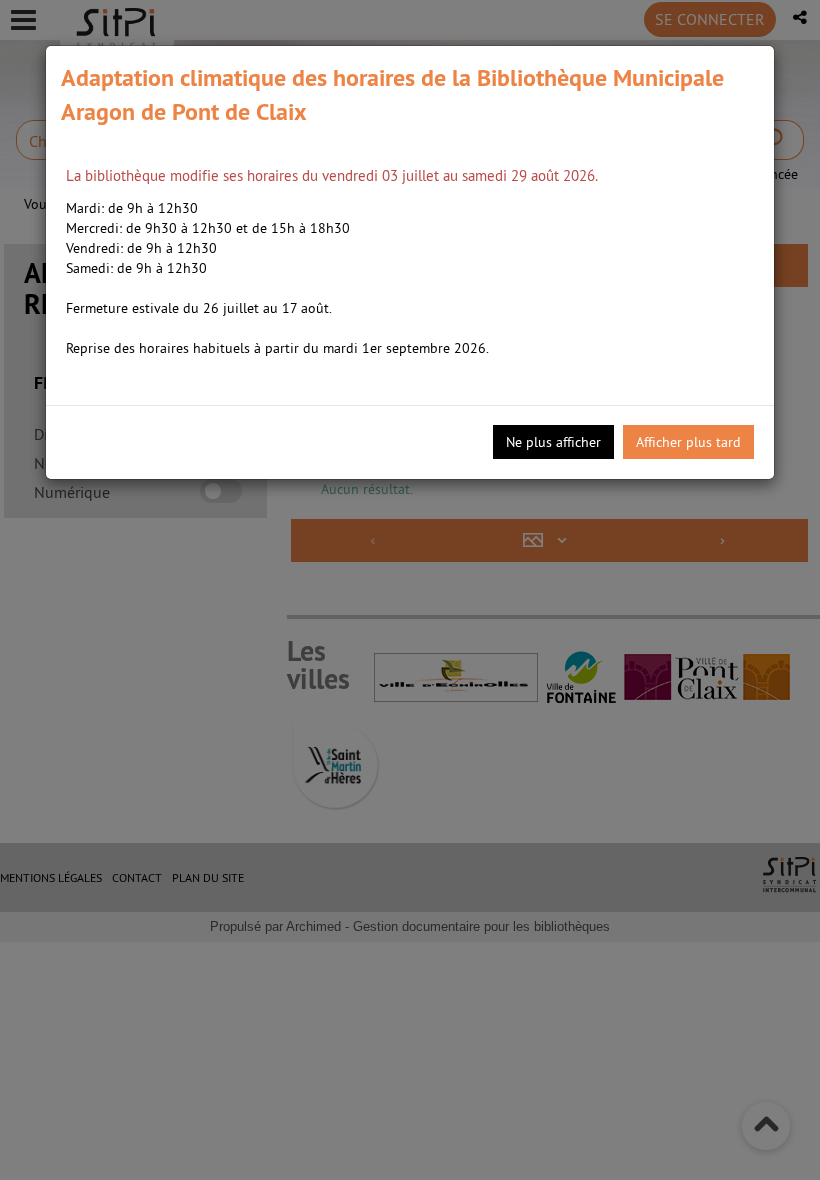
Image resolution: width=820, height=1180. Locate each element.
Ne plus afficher (553, 442)
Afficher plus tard (688, 442)
